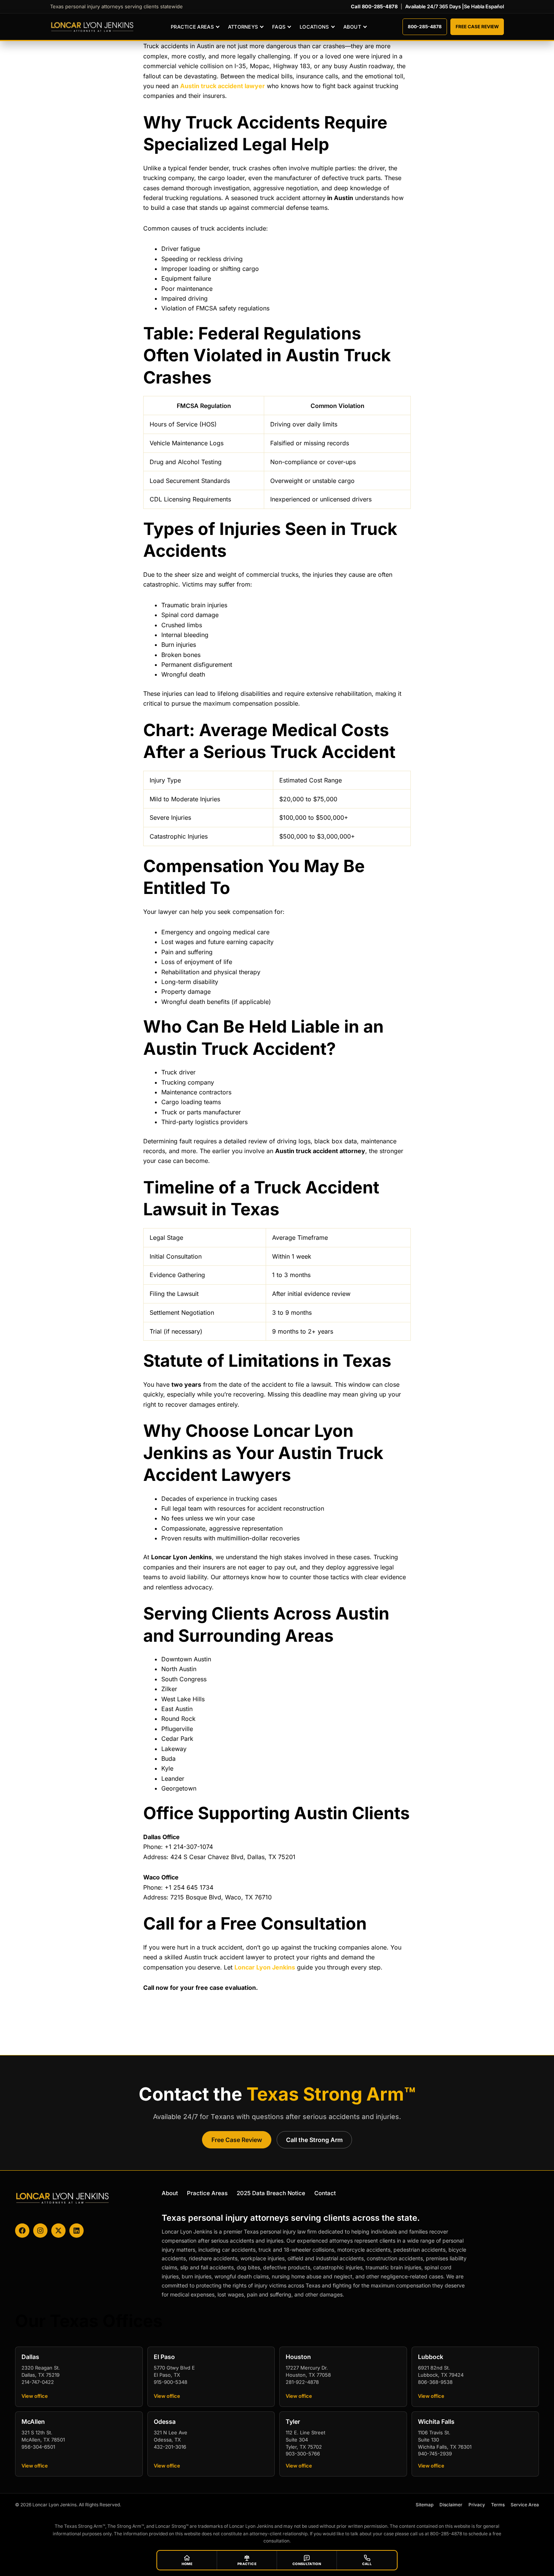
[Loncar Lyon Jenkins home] (92, 27)
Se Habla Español (484, 6)
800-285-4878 (425, 27)
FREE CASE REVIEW (477, 27)
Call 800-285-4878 (374, 6)
